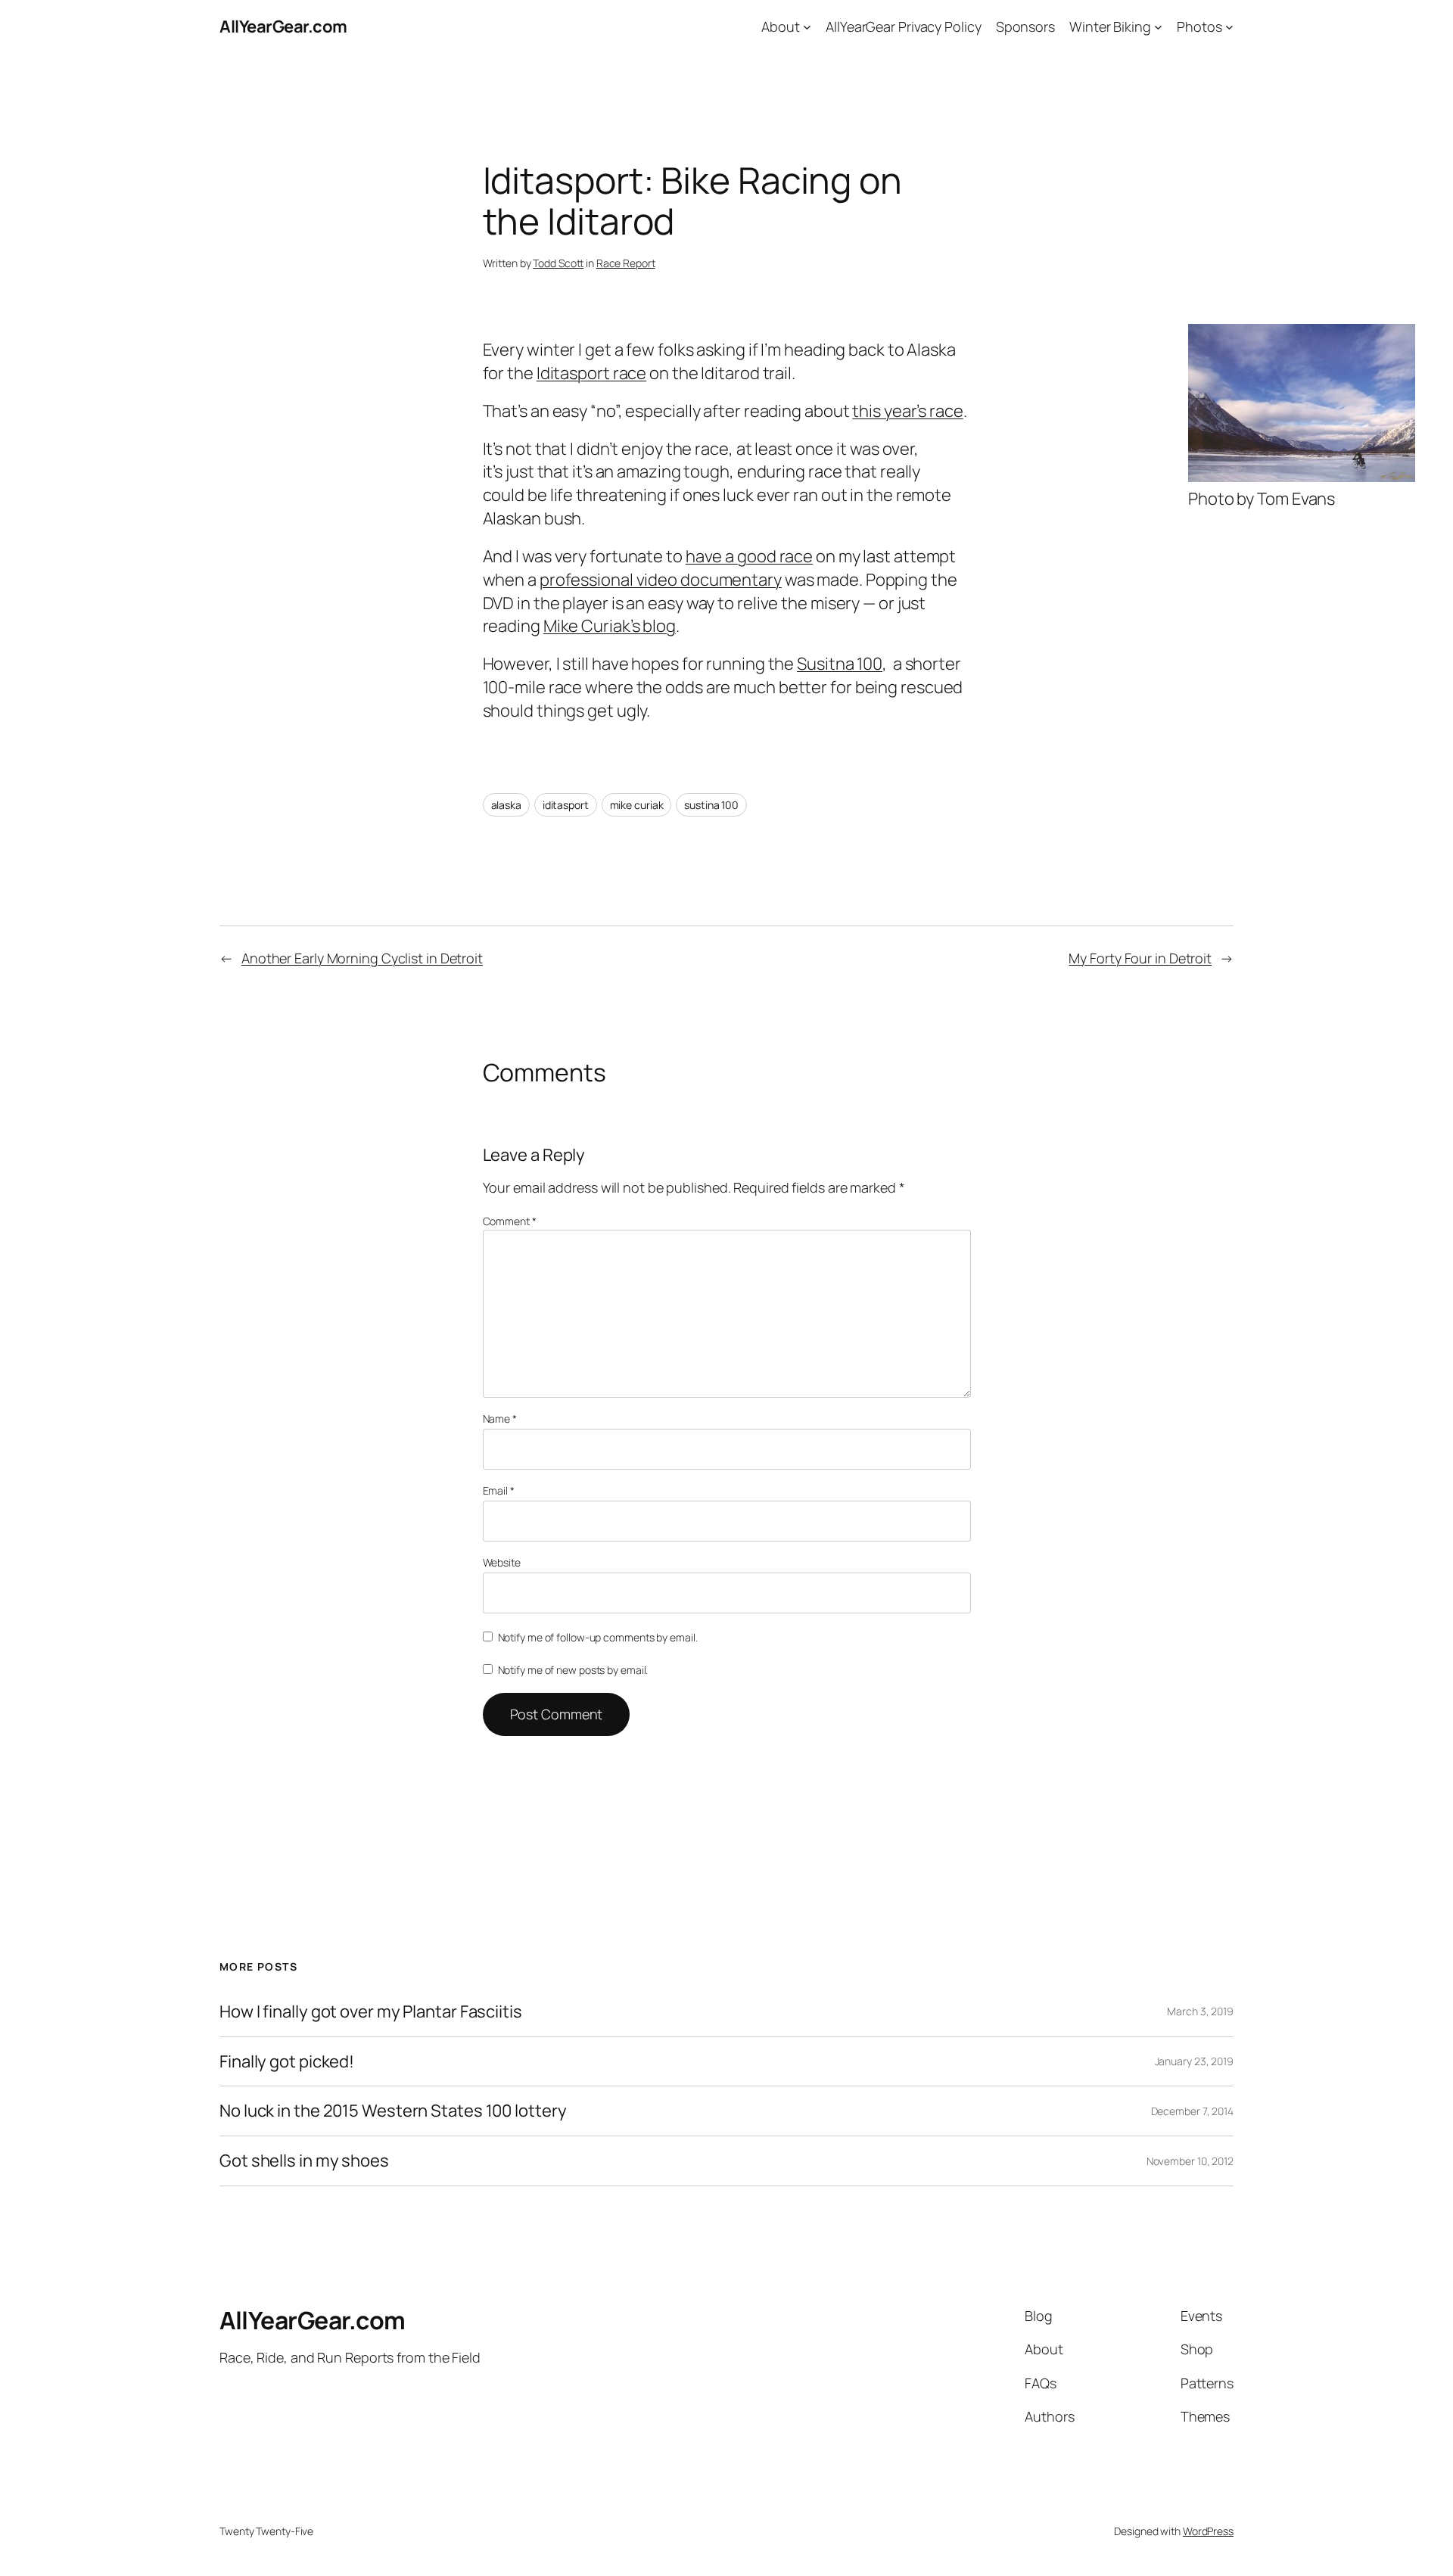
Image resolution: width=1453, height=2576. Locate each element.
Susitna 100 (840, 664)
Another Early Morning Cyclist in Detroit (362, 958)
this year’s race (907, 411)
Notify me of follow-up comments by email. (598, 1637)
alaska (506, 805)
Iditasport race (592, 373)
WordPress (1208, 2531)
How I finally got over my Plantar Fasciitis (371, 2012)
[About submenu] (807, 27)
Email (499, 1490)
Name (500, 1419)
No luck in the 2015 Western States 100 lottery (393, 2111)
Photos (1199, 26)
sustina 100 (711, 805)
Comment (510, 1221)
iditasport (566, 805)
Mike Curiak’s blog (610, 626)
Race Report (626, 263)
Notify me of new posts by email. (573, 1670)
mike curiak (637, 805)
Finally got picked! (287, 2062)
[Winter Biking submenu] (1158, 27)
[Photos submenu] (1229, 27)
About (781, 26)
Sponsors (1025, 26)
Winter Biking (1110, 26)
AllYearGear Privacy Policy (903, 26)
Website (502, 1562)
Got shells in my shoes (304, 2161)
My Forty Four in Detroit (1140, 958)
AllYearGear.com (283, 26)
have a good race (749, 556)
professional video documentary (661, 580)
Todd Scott (558, 263)
